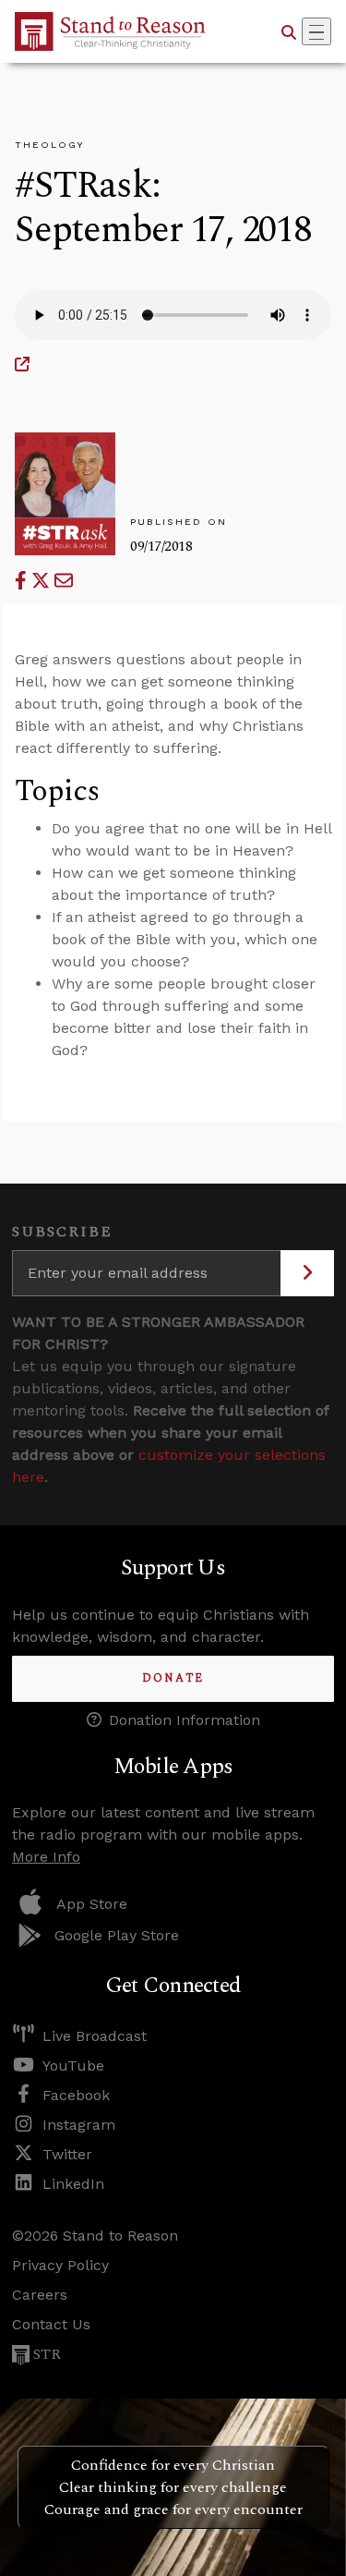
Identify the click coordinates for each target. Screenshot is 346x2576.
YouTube (73, 2066)
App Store (92, 1904)
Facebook (76, 2095)
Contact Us (51, 2324)
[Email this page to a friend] (64, 581)
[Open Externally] (22, 365)
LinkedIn (73, 2184)
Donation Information (185, 1720)
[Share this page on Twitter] (43, 581)
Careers (40, 2295)
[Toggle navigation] (316, 31)
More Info (46, 1857)
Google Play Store (117, 1935)
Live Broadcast (95, 2036)
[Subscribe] (307, 1273)
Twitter (67, 2154)
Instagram (79, 2125)
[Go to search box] (289, 31)
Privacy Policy (60, 2265)
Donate (173, 1678)
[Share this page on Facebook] (23, 581)
